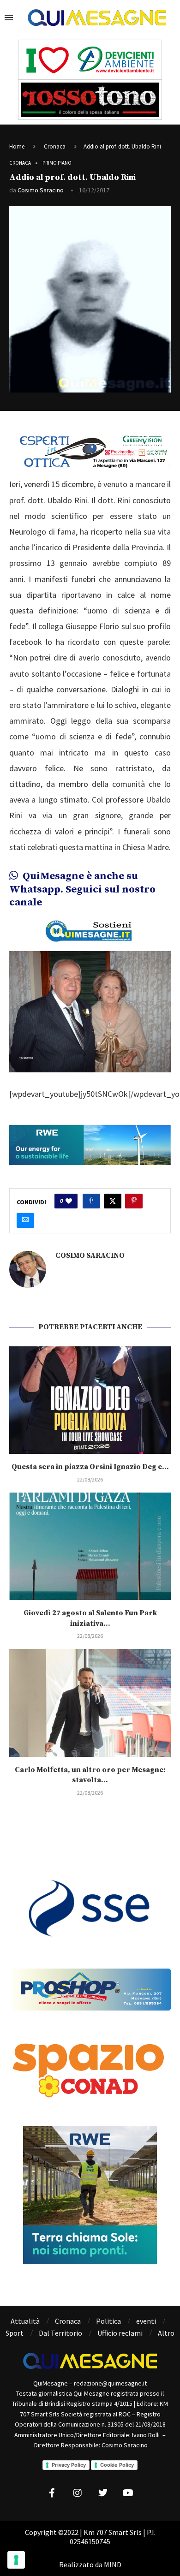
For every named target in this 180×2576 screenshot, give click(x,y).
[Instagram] (78, 2493)
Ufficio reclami (120, 2333)
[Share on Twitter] (113, 1201)
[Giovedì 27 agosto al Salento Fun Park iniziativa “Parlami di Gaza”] (90, 1546)
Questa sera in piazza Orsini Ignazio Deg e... (90, 1467)
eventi (146, 2321)
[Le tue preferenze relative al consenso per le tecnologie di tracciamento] (16, 2560)
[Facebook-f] (52, 2493)
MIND (113, 2564)
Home (17, 146)
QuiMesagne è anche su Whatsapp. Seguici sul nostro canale (82, 889)
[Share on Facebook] (91, 1201)
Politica (108, 2321)
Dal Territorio (60, 2333)
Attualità (25, 2321)
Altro (166, 2333)
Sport (15, 2333)
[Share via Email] (25, 1220)
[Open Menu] (9, 18)
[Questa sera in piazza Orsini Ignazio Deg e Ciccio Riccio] (90, 1400)
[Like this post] (69, 1201)
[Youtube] (128, 2493)
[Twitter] (103, 2493)
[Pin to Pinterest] (134, 1201)
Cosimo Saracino (41, 190)
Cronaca (55, 146)
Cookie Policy (117, 2465)
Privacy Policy (69, 2465)
